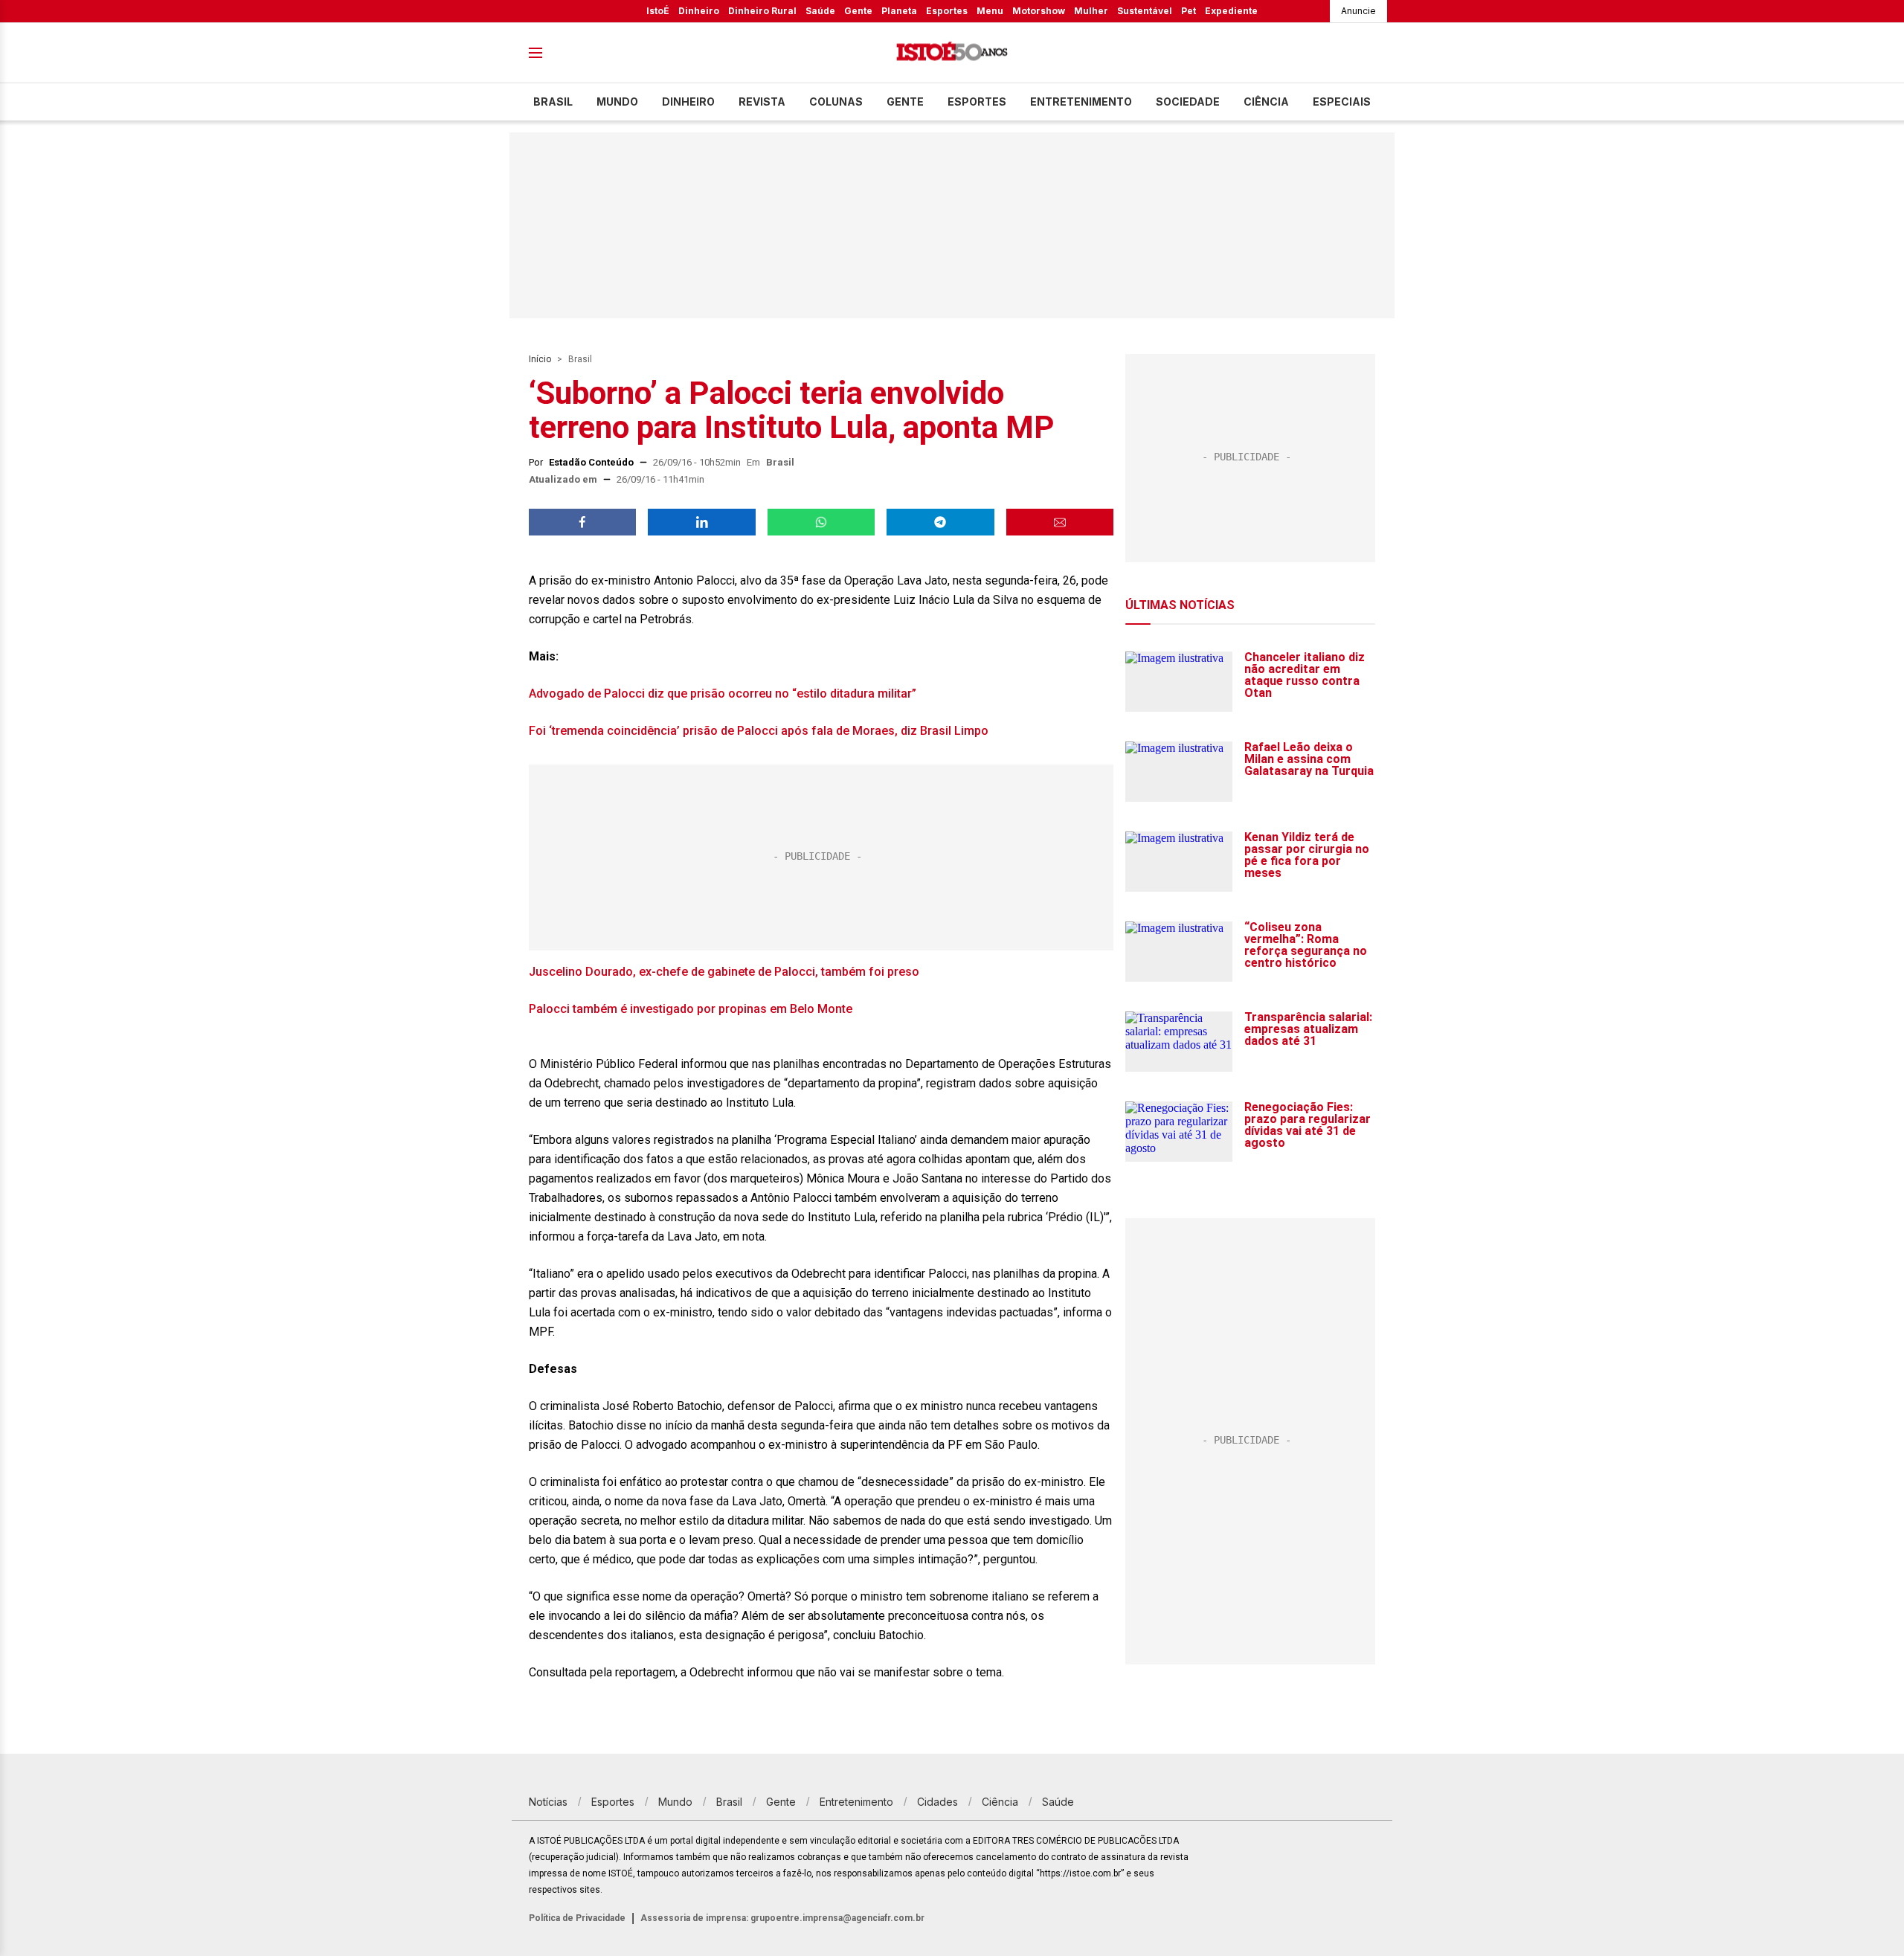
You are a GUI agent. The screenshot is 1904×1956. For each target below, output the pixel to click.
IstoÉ (658, 11)
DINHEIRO (688, 102)
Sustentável (1145, 11)
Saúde (820, 11)
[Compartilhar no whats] (821, 522)
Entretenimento (1081, 102)
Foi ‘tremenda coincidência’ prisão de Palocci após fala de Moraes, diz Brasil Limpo (759, 731)
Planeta (899, 11)
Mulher (1091, 11)
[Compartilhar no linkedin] (701, 522)
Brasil (553, 102)
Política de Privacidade (577, 1918)
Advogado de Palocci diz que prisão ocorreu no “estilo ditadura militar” (723, 694)
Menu (990, 11)
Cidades (937, 1802)
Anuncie (1358, 11)
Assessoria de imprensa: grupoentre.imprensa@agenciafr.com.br (782, 1918)
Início (540, 359)
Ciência (1266, 102)
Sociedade (1188, 102)
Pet (1189, 11)
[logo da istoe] (952, 53)
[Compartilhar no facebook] (582, 522)
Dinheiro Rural (762, 11)
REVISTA (762, 102)
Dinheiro (699, 11)
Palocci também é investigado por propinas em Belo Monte (691, 1009)
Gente (858, 11)
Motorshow (1039, 11)
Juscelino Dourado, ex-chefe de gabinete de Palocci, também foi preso (724, 972)
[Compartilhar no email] (1060, 522)
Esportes (947, 11)
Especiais (1342, 102)
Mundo (617, 102)
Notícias (548, 1802)
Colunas (836, 102)
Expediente (1231, 11)
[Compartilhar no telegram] (940, 522)
